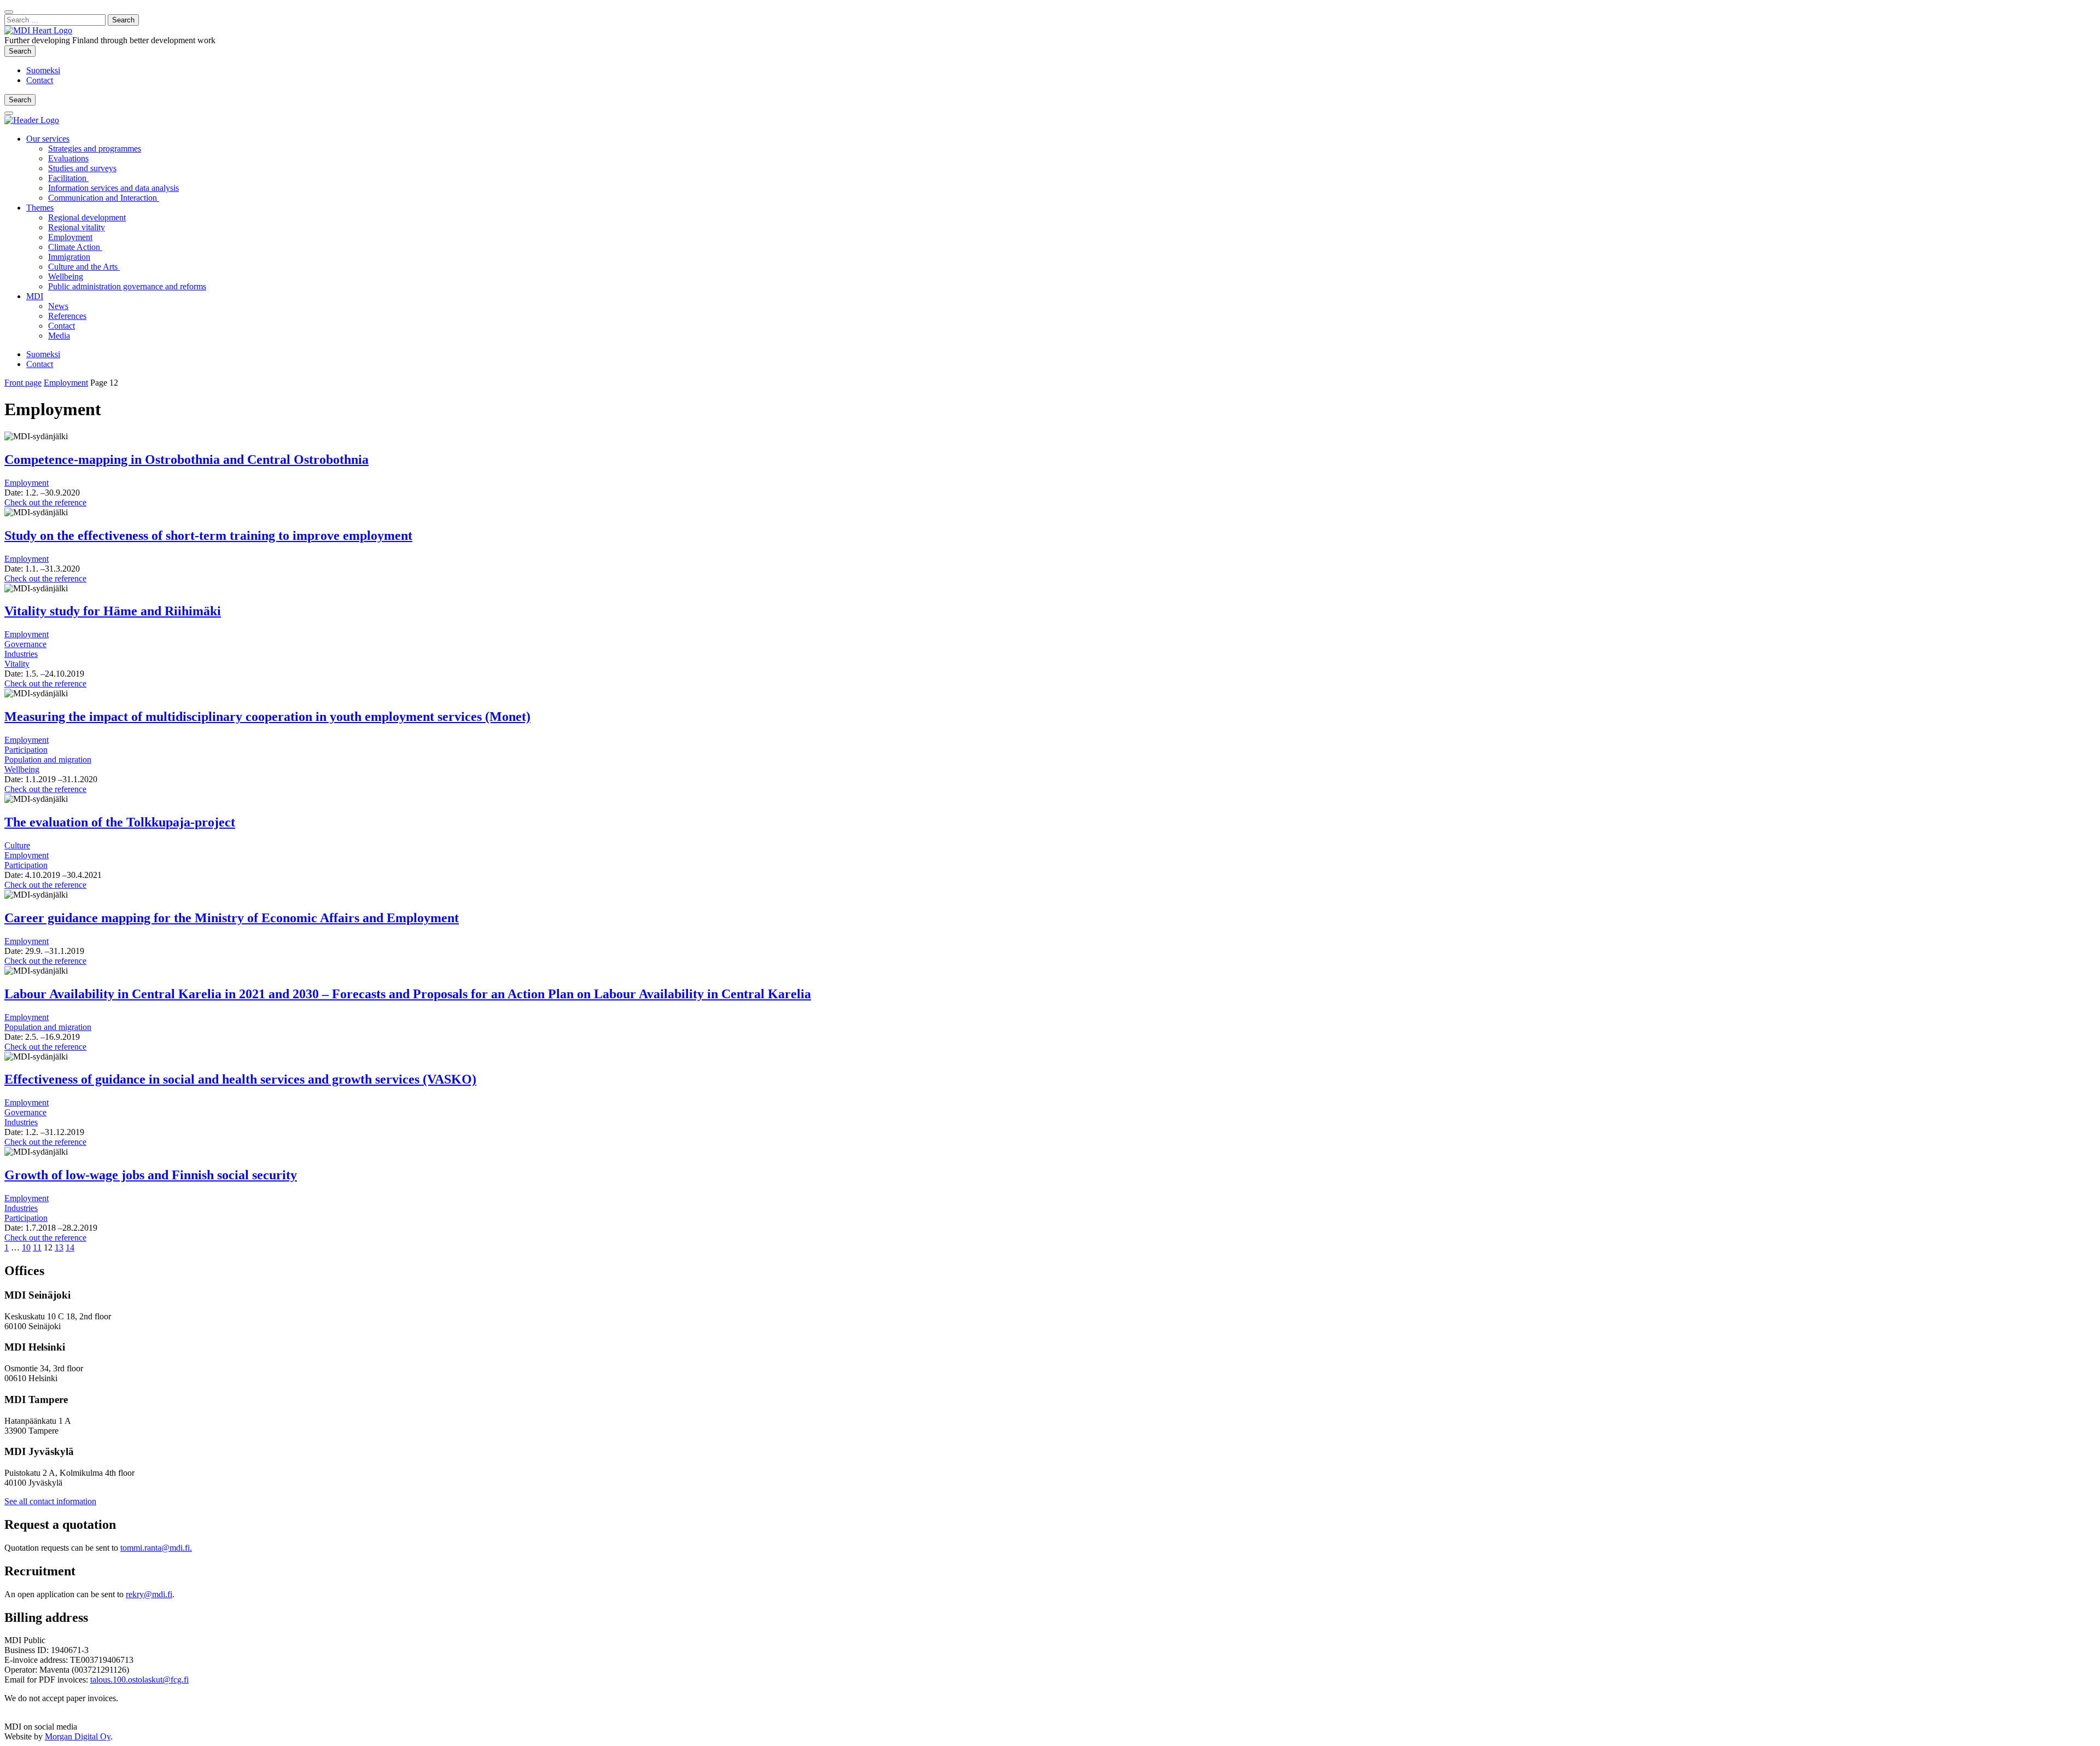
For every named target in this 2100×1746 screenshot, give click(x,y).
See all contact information (50, 1501)
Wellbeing (66, 277)
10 (26, 1247)
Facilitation (68, 178)
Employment (70, 237)
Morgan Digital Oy (78, 1736)
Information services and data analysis (113, 188)
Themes (40, 208)
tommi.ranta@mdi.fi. (156, 1548)
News (58, 306)
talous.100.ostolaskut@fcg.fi (139, 1680)
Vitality (17, 664)
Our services (48, 139)
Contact (40, 80)
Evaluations (68, 158)
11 (37, 1247)
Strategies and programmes (95, 149)
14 (70, 1247)
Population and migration (48, 759)
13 (59, 1247)
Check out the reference (45, 502)
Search (22, 51)
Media (59, 336)
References (67, 316)
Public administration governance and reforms (127, 286)
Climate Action (75, 247)
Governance (25, 644)
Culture (17, 845)
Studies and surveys (82, 168)
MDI (35, 296)
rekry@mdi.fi (149, 1594)
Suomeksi (43, 70)
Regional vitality (77, 227)
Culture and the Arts (84, 267)
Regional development (87, 217)
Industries (21, 654)
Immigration (69, 257)
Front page (23, 383)
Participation (26, 750)
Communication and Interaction (104, 198)
